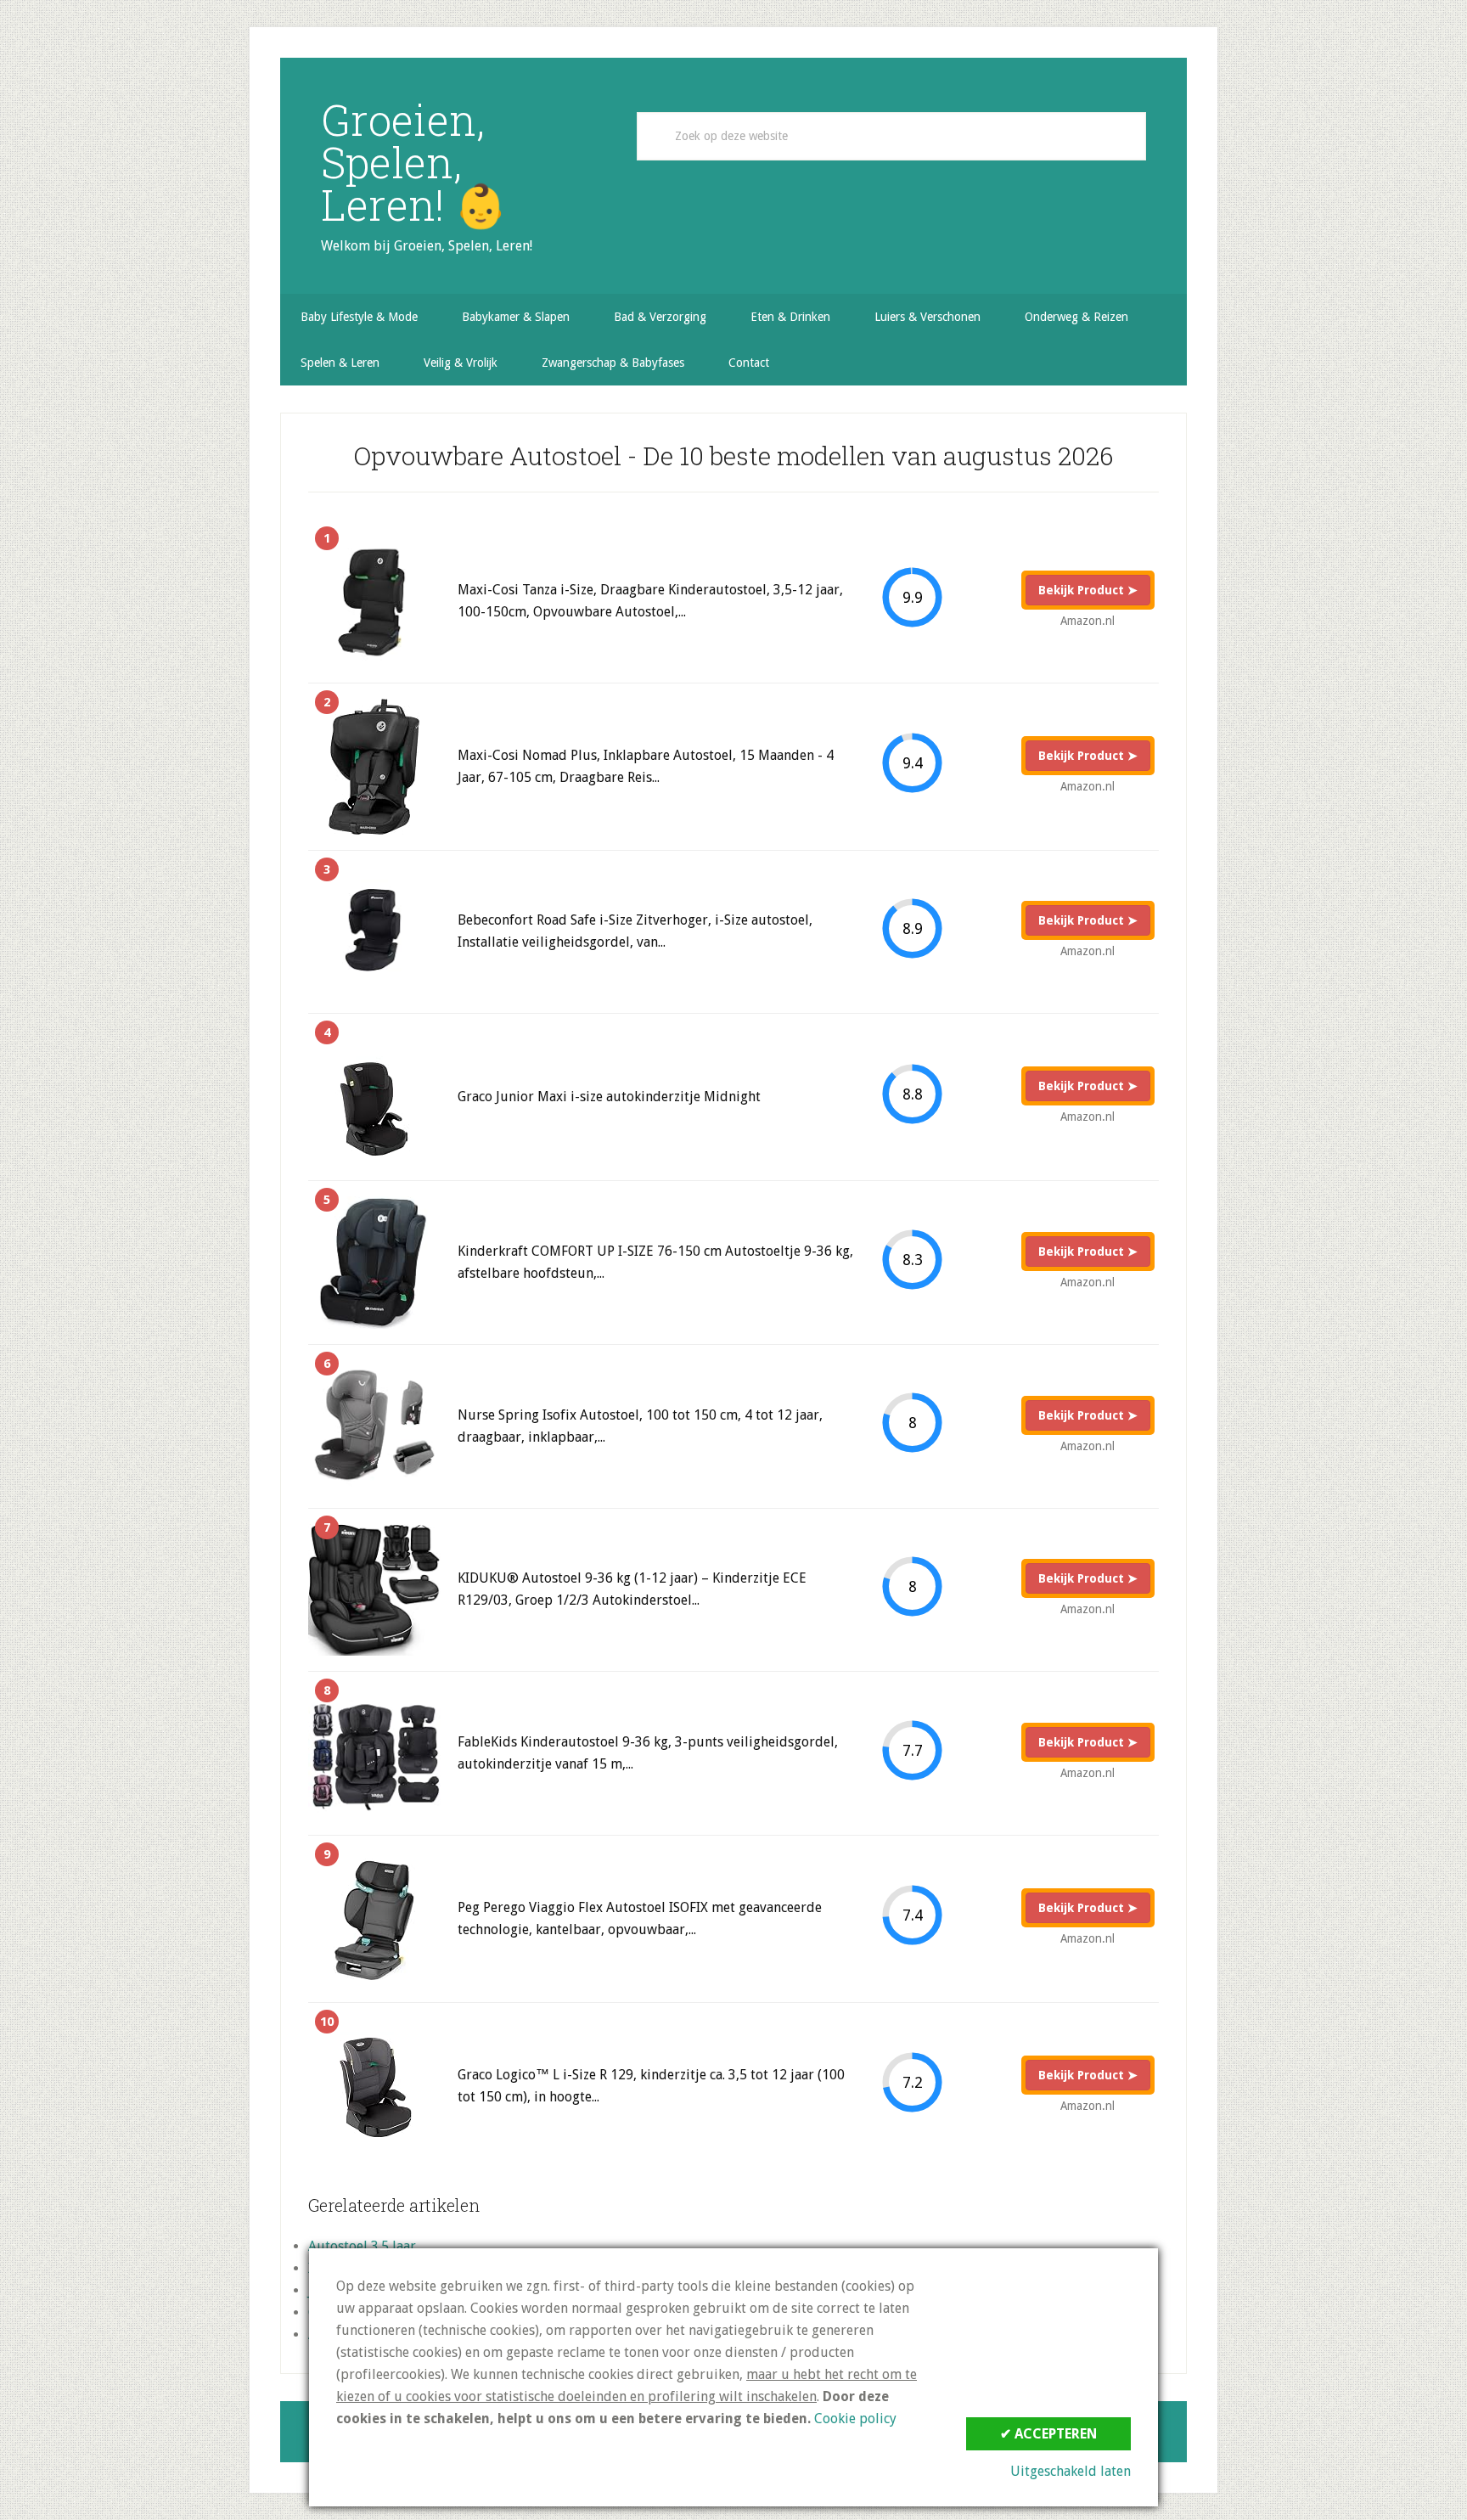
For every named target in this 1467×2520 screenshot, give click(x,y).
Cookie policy (855, 2419)
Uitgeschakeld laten (1071, 2471)
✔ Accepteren (1048, 2434)
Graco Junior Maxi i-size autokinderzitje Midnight (609, 1097)
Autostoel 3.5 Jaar (362, 2246)
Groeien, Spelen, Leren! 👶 (414, 162)
